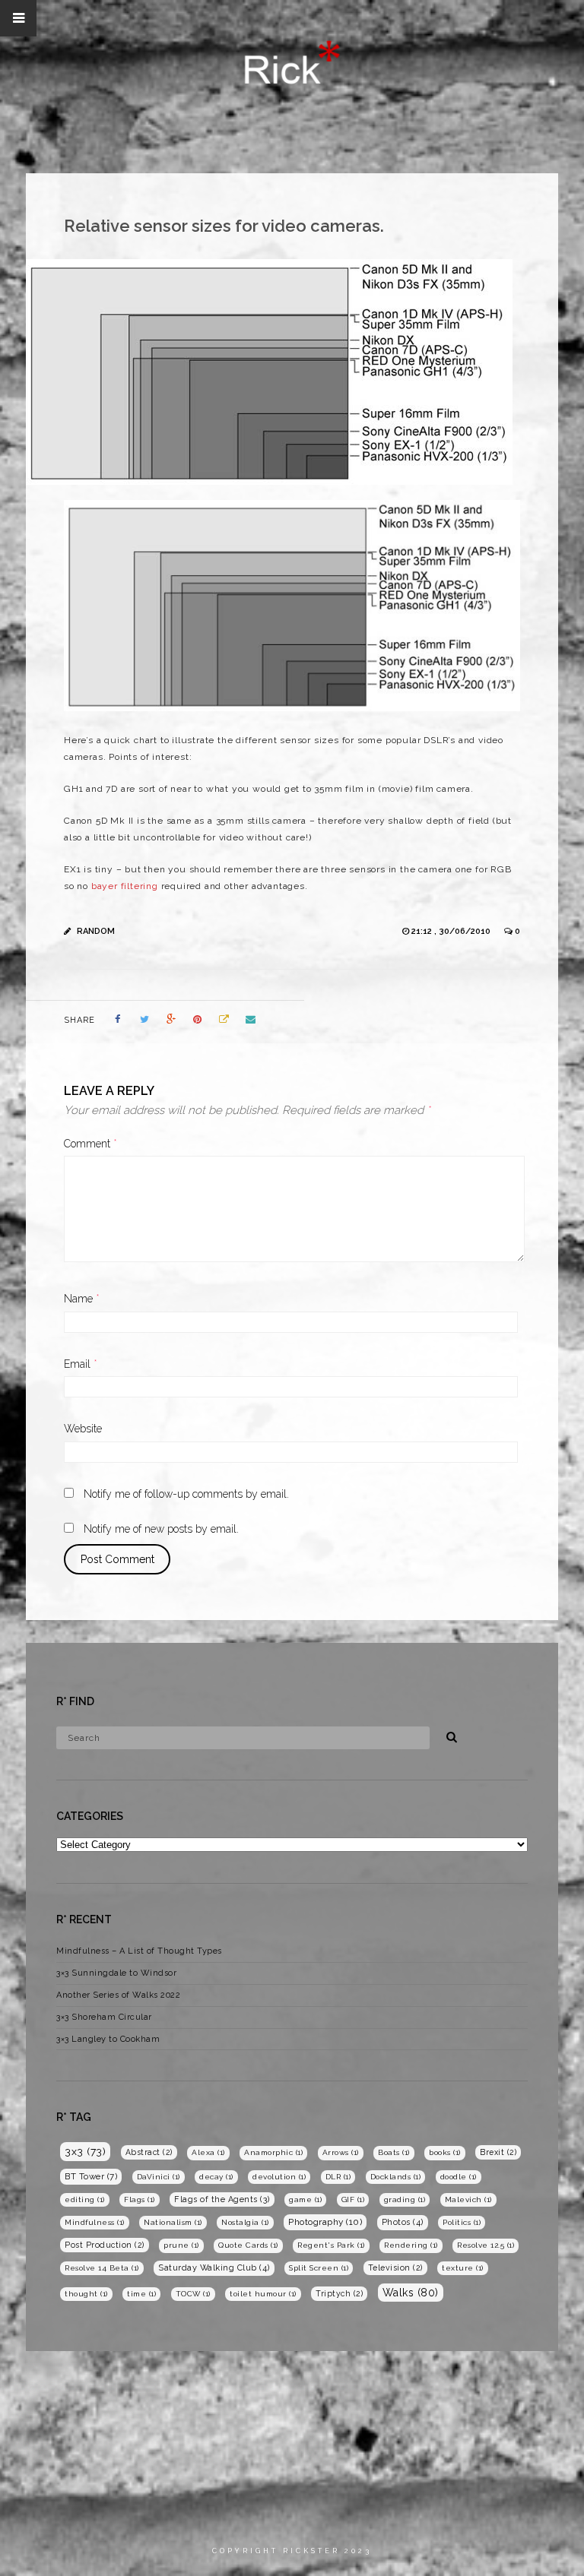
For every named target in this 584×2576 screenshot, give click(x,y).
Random (96, 931)
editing (85, 2199)
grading (405, 2199)
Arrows (341, 2152)
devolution (279, 2177)
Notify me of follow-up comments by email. (186, 1494)
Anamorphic (273, 2152)
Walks (411, 2293)
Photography (325, 2222)
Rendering (411, 2245)
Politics (462, 2222)
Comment (90, 1144)
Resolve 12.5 (486, 2245)
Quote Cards (248, 2245)
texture (463, 2268)
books (445, 2152)
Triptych (339, 2293)
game (305, 2199)
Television (395, 2267)
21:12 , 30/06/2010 (452, 931)
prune (181, 2245)
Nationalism (173, 2222)
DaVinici (159, 2177)
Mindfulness (95, 2222)
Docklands (396, 2177)
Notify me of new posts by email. (161, 1529)
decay (216, 2177)
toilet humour (263, 2294)
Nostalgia (245, 2222)
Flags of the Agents (222, 2199)
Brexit (498, 2152)
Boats (394, 2152)
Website (83, 1429)
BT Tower (91, 2176)
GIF (353, 2199)
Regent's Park (331, 2245)
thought (86, 2294)
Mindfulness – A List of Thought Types (139, 1951)
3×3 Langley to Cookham (108, 2039)
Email (81, 1364)
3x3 (85, 2151)
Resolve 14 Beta (102, 2268)
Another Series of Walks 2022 (118, 1995)
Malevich (468, 2199)
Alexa (208, 2152)
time (141, 2294)
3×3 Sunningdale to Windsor (116, 1973)
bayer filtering (125, 886)
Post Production (105, 2245)
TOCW (193, 2294)
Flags (140, 2199)
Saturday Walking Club (214, 2268)
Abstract (149, 2152)
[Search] (446, 1735)
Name (82, 1299)
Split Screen (319, 2268)
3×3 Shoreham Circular (104, 2017)
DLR (338, 2177)
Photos (403, 2222)
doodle (459, 2177)
